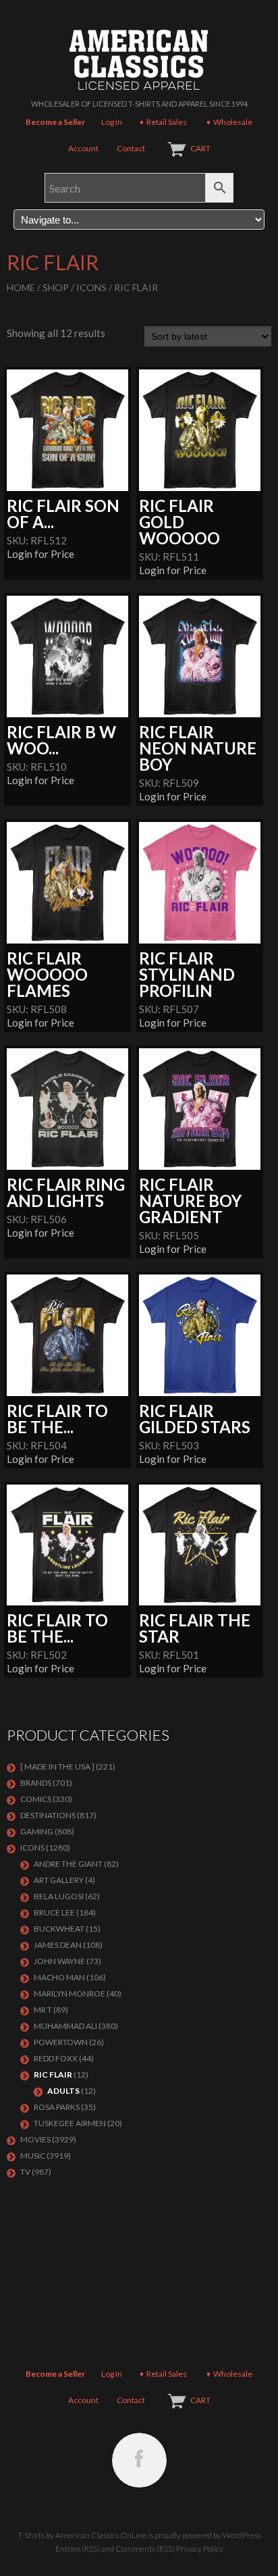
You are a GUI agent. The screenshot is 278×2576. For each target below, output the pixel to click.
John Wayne (59, 1961)
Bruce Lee (54, 1912)
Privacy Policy (200, 2549)
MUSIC (33, 2156)
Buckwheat (59, 1929)
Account (83, 148)
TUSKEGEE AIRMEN (70, 2123)
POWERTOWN (61, 2042)
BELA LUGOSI (59, 1896)
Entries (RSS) (78, 2549)
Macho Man (59, 1977)
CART (200, 148)
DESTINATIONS (48, 1815)
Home (21, 287)
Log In (112, 122)
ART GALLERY (59, 1880)
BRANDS (36, 1783)
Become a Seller (55, 122)
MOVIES (35, 2139)
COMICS (36, 1799)
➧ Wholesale (229, 122)
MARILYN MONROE (69, 1993)
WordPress (242, 2535)
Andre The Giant (68, 1864)
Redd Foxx (56, 2058)
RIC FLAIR (53, 2075)
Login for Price (40, 554)
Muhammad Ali (65, 2026)
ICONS (91, 287)
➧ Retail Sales (163, 122)
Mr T (43, 2010)
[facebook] (139, 2460)
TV (25, 2172)
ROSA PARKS (57, 2107)
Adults (63, 2091)
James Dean (58, 1945)
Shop (56, 287)
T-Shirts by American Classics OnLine (82, 2535)
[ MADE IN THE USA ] (57, 1767)
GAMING (37, 1831)
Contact (131, 148)
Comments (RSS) (145, 2549)
